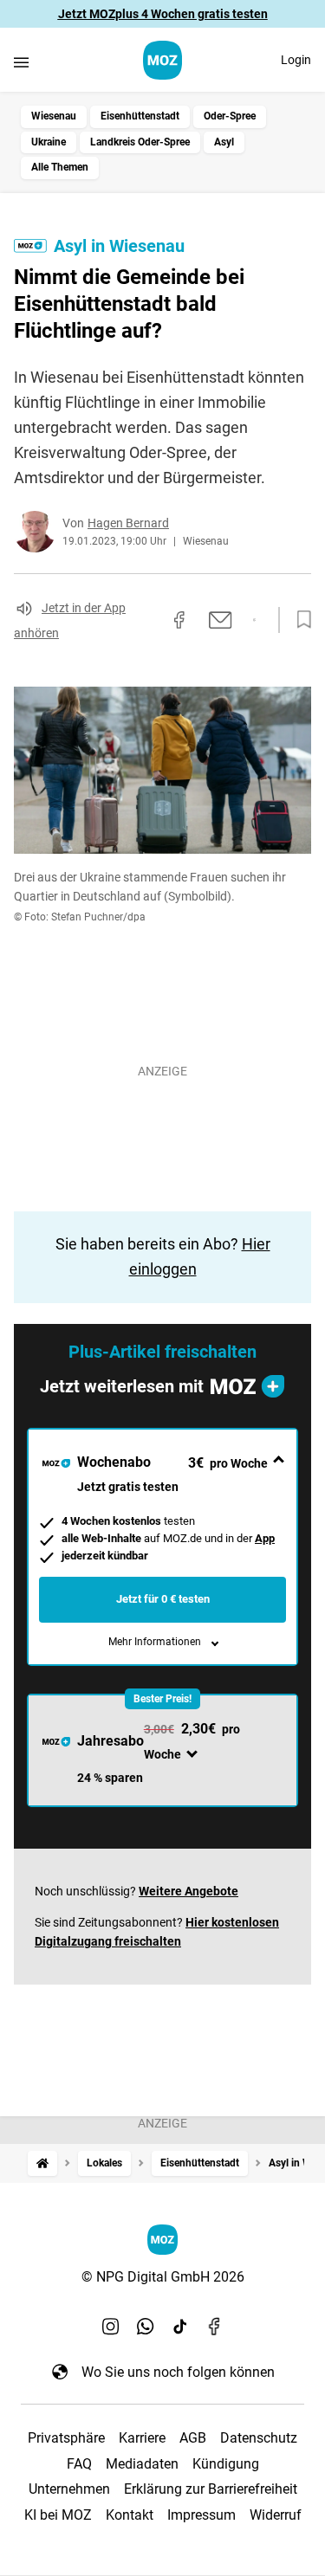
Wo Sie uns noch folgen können (178, 2372)
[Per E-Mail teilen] (221, 620)
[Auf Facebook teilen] (179, 620)
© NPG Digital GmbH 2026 (163, 2277)
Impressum (201, 2515)
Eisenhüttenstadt (140, 116)
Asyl (224, 142)
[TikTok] (180, 2327)
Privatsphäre (66, 2438)
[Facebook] (215, 2327)
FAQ (79, 2464)
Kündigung (226, 2464)
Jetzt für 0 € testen (163, 1599)
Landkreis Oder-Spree (140, 142)
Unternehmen (69, 2489)
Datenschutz (259, 2438)
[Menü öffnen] (21, 62)
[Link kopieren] (148, 620)
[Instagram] (111, 2327)
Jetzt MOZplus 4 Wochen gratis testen (163, 14)
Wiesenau (54, 116)
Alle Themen (60, 167)
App (265, 1538)
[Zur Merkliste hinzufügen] (299, 620)
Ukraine (49, 142)
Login (296, 60)
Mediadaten (142, 2464)
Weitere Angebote (188, 1891)
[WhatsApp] (146, 2327)
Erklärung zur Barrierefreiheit (211, 2489)
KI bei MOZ (58, 2515)
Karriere (142, 2438)
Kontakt (130, 2515)
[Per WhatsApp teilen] (254, 620)
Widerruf (276, 2515)
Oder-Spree (230, 116)
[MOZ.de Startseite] (162, 60)
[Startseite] (42, 2163)
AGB (193, 2438)
